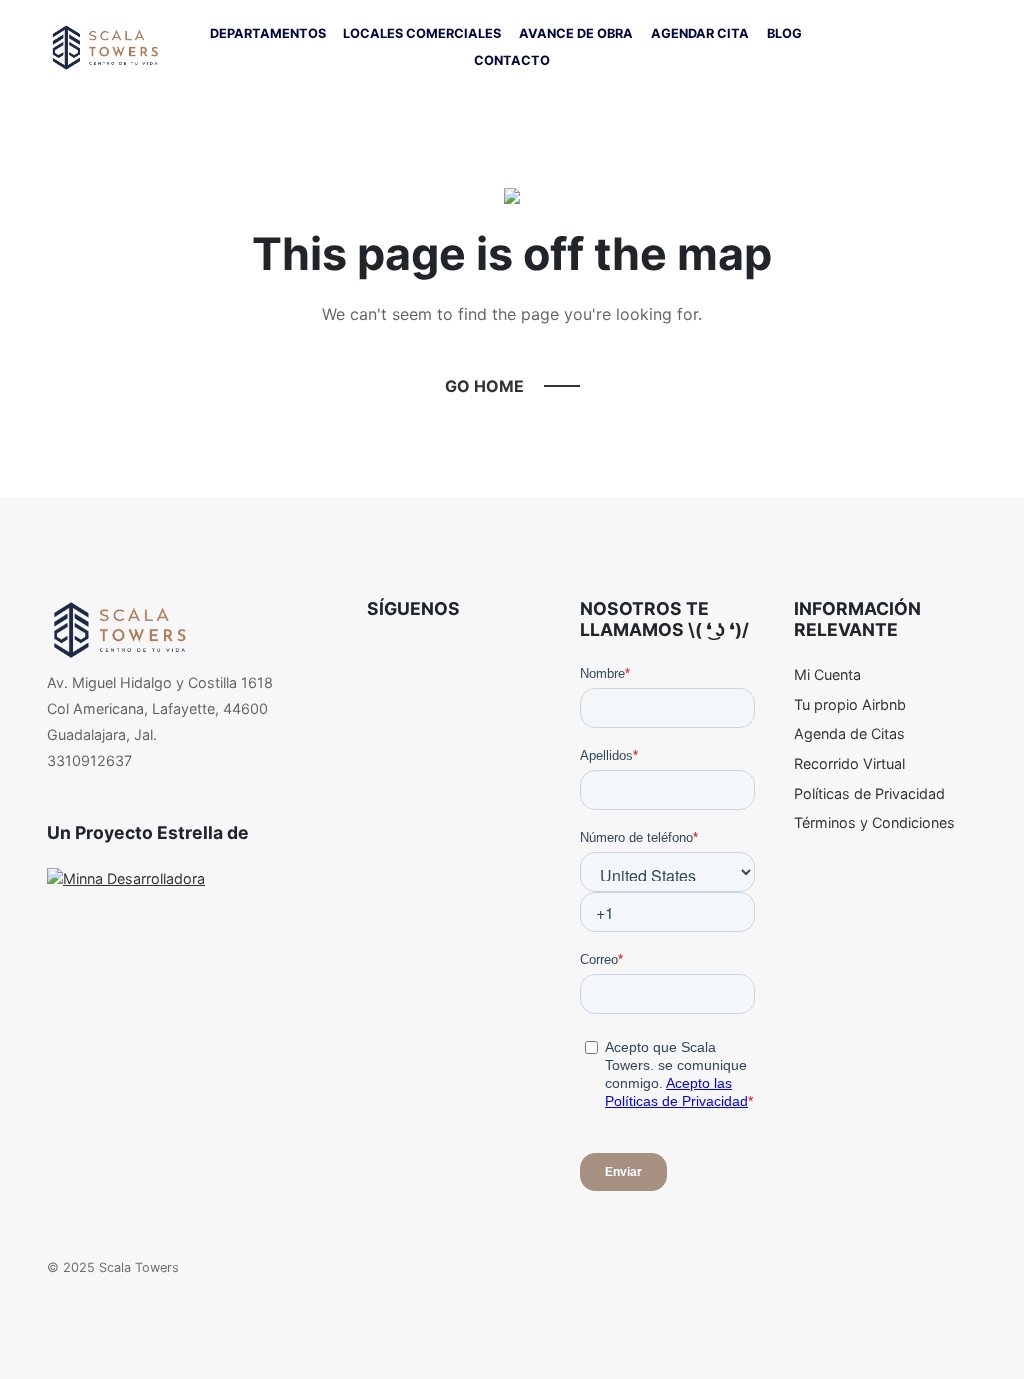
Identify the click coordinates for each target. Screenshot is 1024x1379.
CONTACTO (512, 60)
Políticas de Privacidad (869, 793)
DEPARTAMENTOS (268, 33)
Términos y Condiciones (874, 822)
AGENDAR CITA (700, 33)
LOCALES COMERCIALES (422, 33)
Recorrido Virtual (849, 763)
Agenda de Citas (849, 733)
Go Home (484, 386)
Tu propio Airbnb (850, 704)
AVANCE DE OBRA (576, 33)
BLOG (784, 33)
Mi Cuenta (827, 674)
